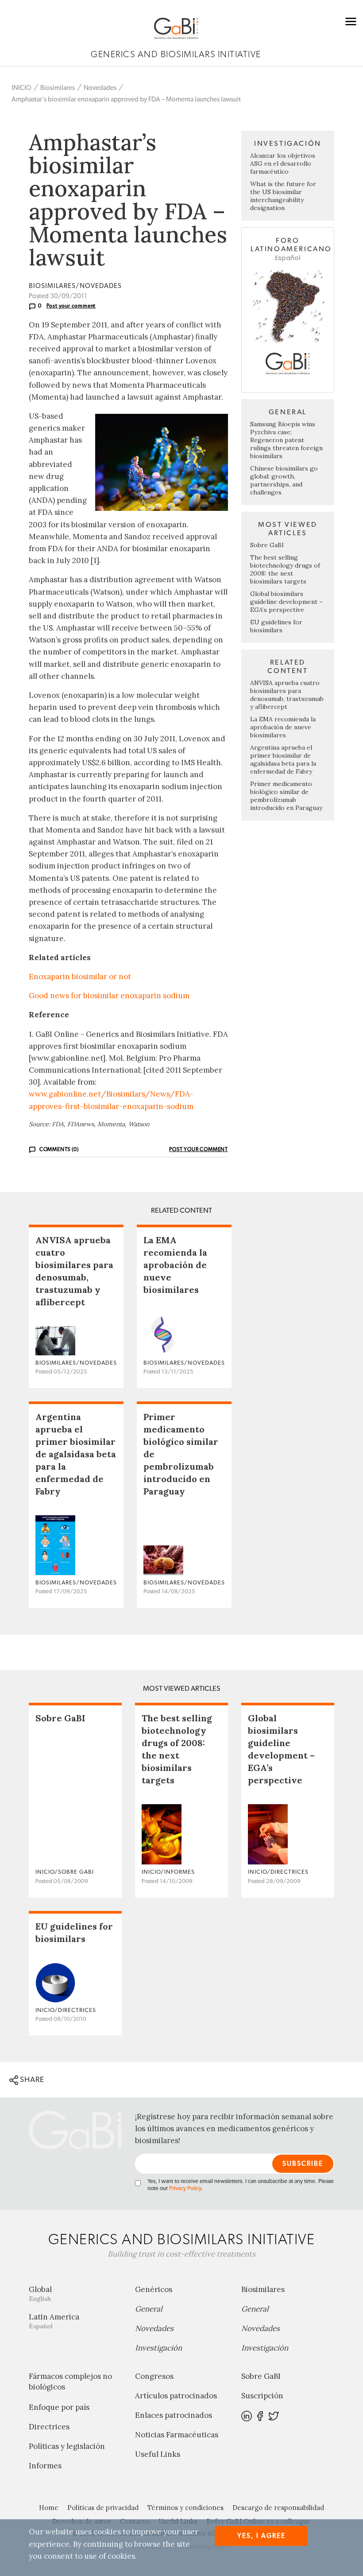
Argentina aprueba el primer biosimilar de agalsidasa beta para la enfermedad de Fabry (283, 759)
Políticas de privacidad (103, 2508)
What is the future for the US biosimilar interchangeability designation (283, 196)
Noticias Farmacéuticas (177, 2435)
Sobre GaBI (267, 545)
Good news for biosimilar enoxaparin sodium (109, 996)
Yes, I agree (261, 2536)
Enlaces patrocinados (174, 2415)
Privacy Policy (185, 2189)
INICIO (21, 88)
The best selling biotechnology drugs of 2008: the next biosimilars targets (285, 569)
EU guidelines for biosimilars (276, 626)
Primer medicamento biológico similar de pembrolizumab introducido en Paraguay (286, 796)
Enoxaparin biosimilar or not (80, 977)
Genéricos (154, 2289)
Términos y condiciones (185, 2508)
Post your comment (71, 306)
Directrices (49, 2427)
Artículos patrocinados (176, 2396)
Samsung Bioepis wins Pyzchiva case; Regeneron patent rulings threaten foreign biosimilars (286, 440)
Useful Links (158, 2454)
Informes (45, 2466)
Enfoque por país (59, 2407)
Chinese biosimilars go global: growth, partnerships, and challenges (284, 480)
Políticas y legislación (67, 2446)
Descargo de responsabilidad (278, 2508)
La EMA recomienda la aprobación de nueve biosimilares (283, 727)
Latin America (54, 2321)
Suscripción (262, 2396)
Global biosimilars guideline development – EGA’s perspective (286, 602)
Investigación (158, 2348)
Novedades (100, 88)
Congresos (154, 2376)
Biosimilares (58, 88)
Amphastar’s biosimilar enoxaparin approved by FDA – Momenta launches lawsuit (126, 99)
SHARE (31, 2080)
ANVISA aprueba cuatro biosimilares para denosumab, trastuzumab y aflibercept (287, 695)
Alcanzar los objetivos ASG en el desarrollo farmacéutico (283, 163)
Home (49, 2508)
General (149, 2309)
